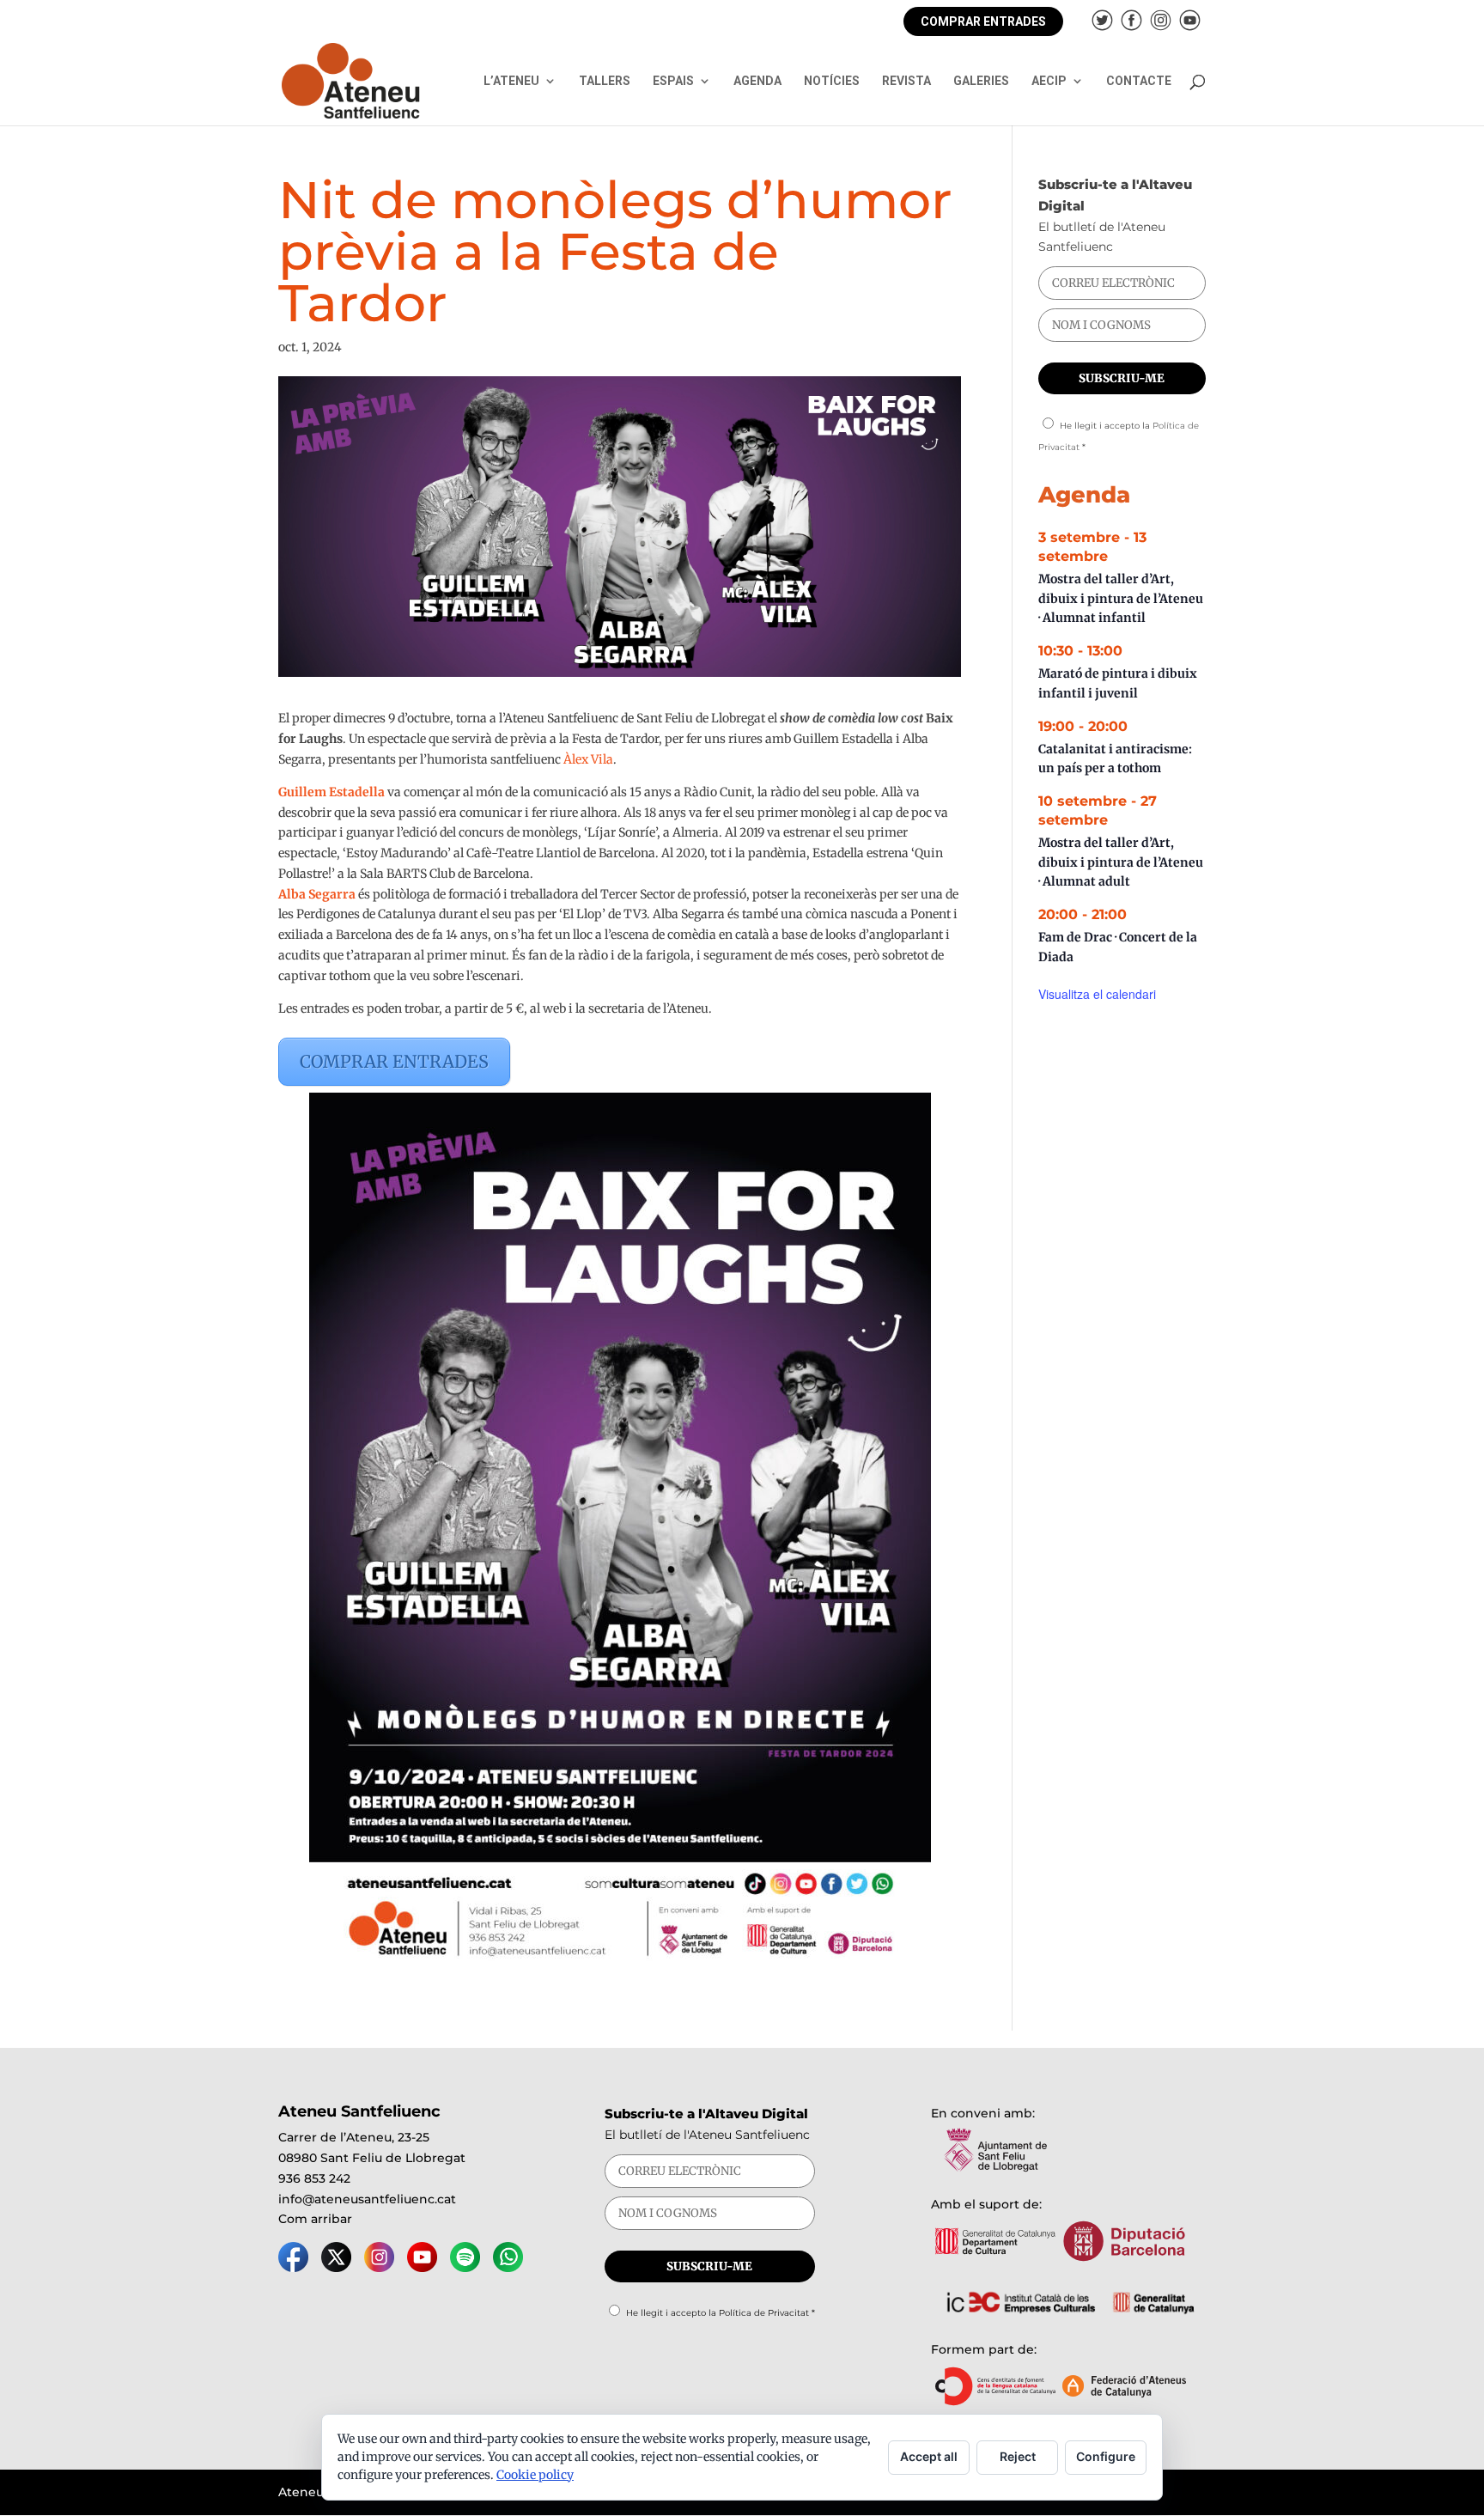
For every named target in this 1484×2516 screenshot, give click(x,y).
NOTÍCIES (832, 81)
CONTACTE (1139, 81)
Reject (1018, 2456)
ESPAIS (673, 81)
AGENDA (757, 81)
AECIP (1049, 81)
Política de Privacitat (764, 2313)
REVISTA (906, 81)
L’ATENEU (511, 81)
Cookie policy (535, 2475)
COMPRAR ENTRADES (983, 21)
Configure (1106, 2456)
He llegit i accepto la (721, 2313)
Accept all (929, 2456)
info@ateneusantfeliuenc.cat (367, 2199)
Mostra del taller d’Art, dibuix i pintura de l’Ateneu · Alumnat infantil (1121, 598)
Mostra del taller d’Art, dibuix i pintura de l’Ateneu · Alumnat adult (1121, 862)
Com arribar (315, 2219)
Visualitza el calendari (1097, 994)
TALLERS (605, 81)
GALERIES (981, 81)
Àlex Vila (588, 759)
